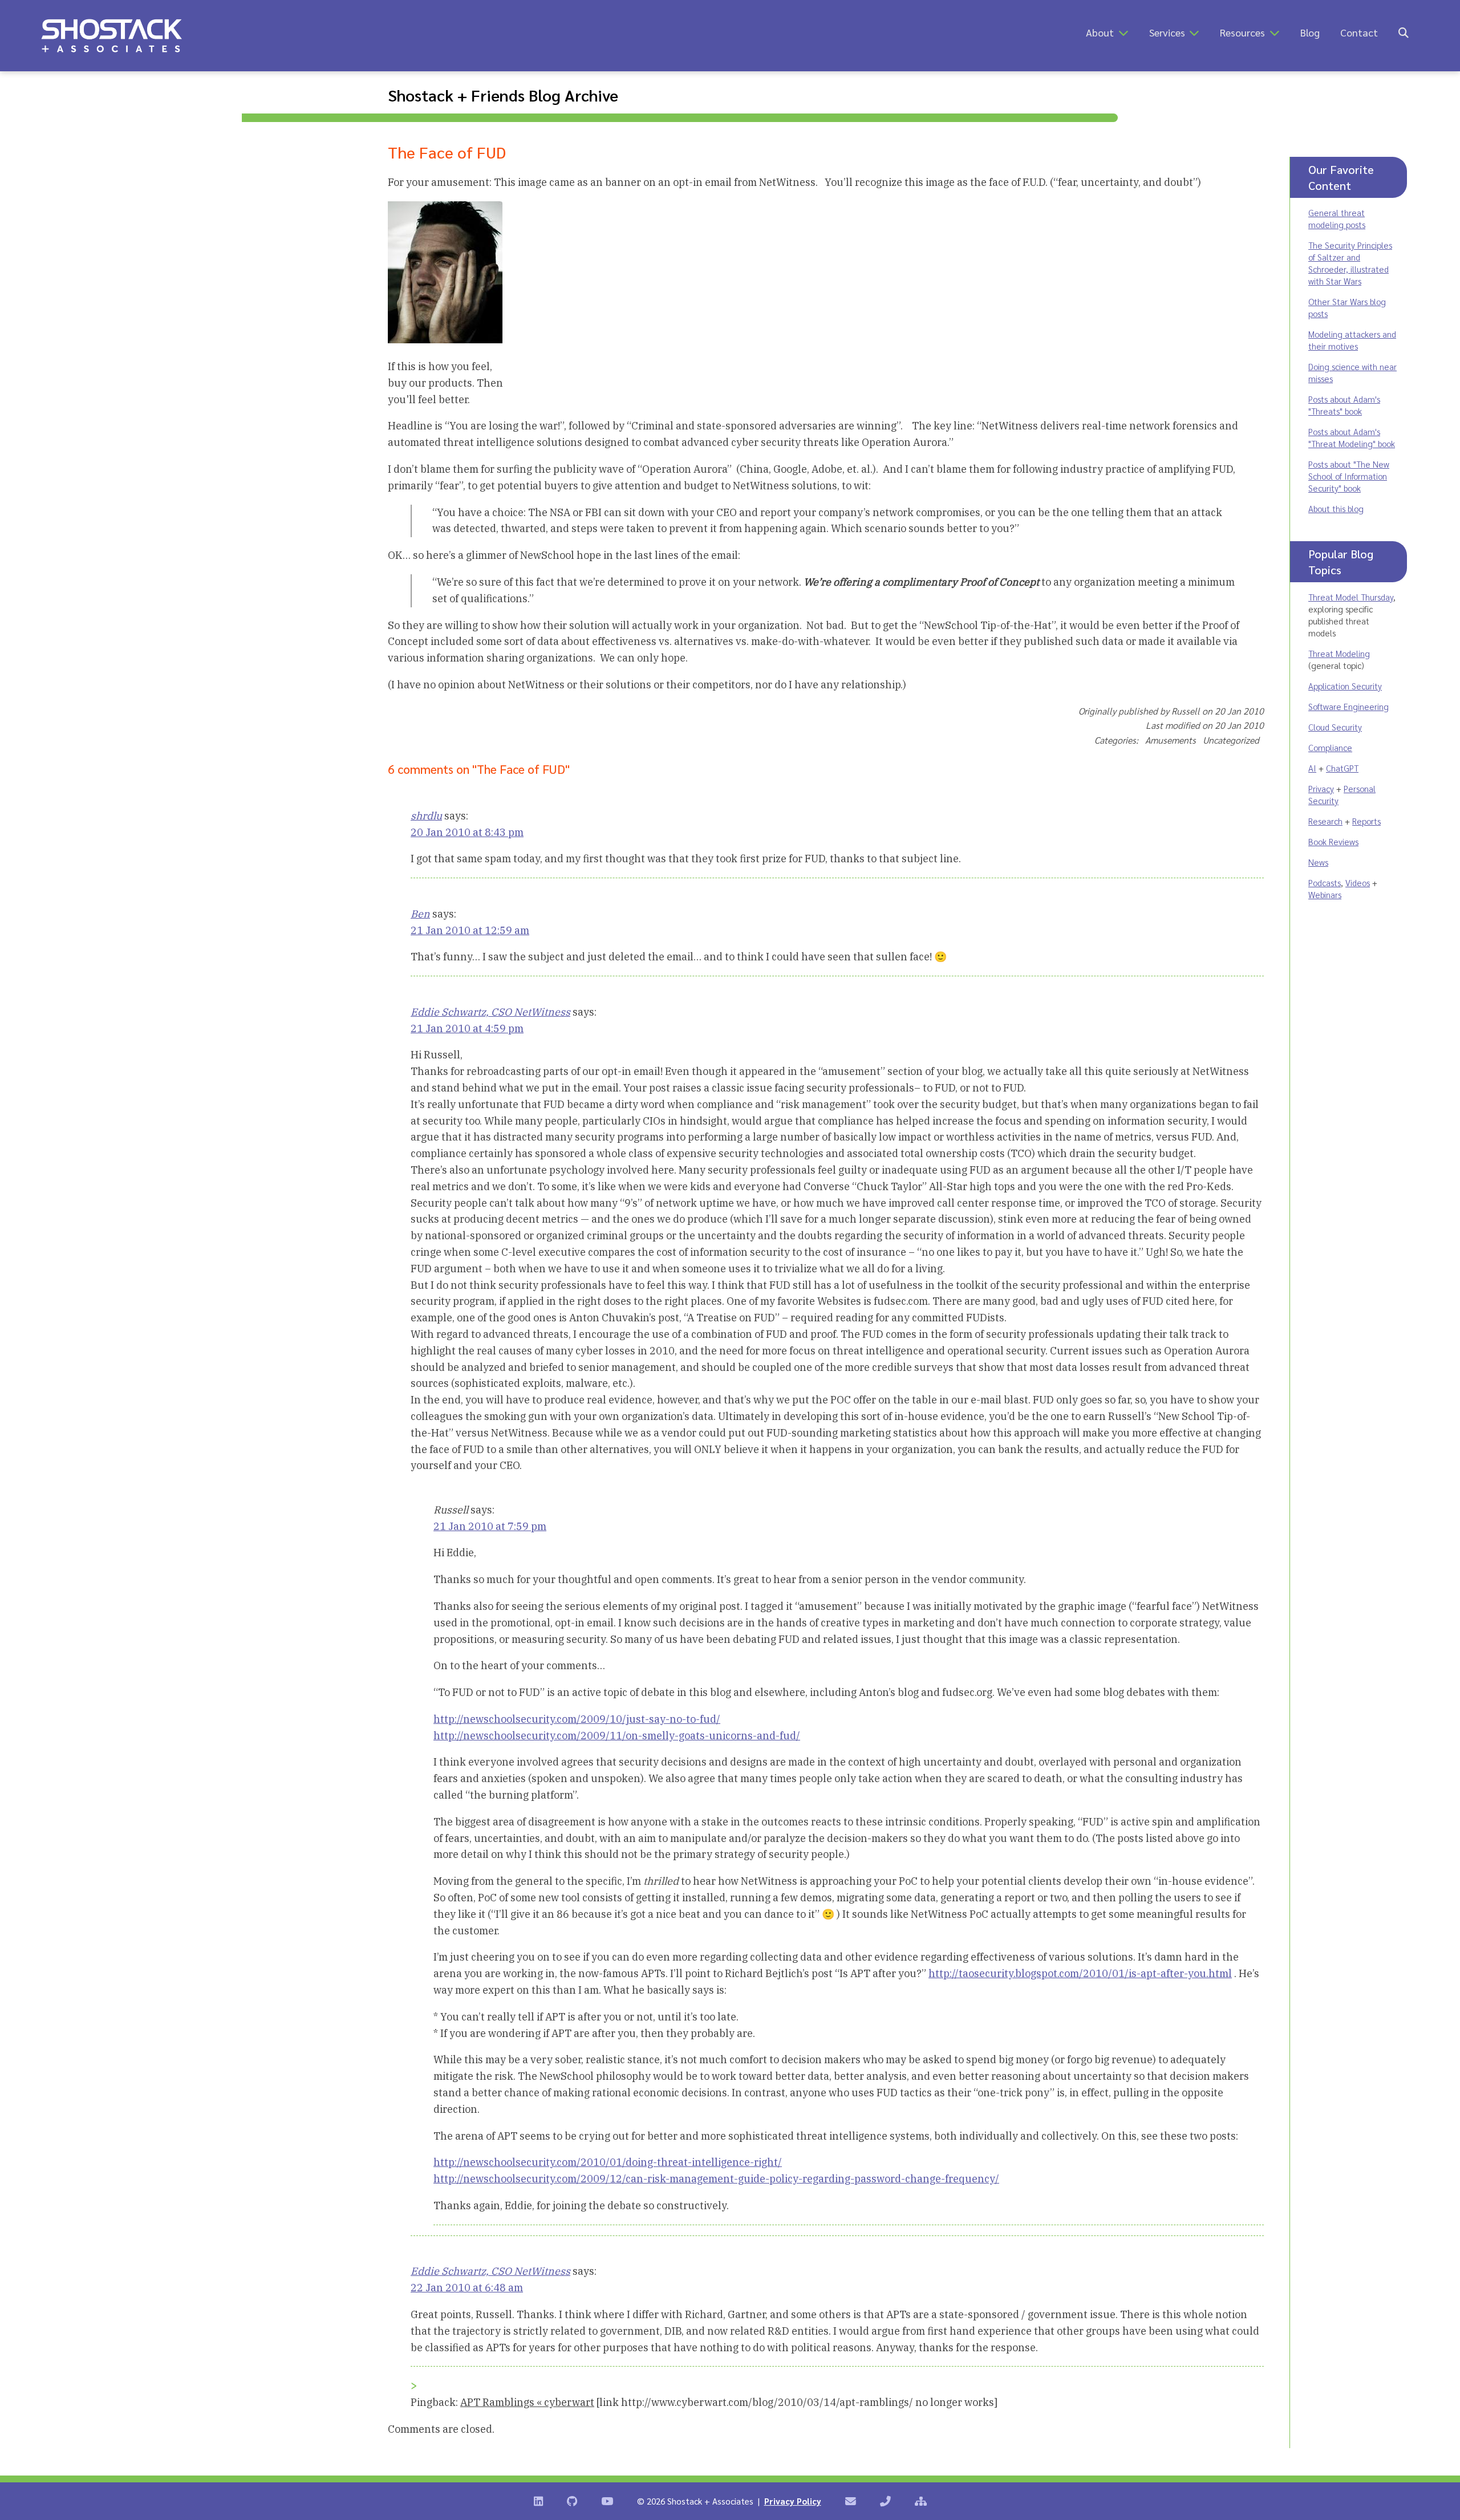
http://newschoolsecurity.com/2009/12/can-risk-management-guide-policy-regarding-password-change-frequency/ (716, 2179)
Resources (1242, 32)
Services (1167, 32)
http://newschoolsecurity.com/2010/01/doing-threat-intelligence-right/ (608, 2162)
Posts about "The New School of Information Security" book (1349, 476)
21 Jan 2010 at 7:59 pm (490, 1526)
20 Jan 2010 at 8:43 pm (467, 832)
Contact (1359, 32)
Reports (1366, 821)
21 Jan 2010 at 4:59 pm (467, 1028)
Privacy (1321, 788)
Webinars (1325, 894)
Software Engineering (1349, 706)
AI (1312, 768)
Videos (1358, 882)
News (1318, 862)
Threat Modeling (1339, 653)
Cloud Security (1335, 727)
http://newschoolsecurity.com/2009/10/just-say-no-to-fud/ (577, 1719)
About (1100, 32)
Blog (1310, 32)
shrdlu (426, 816)
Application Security (1345, 686)
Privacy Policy (793, 2501)
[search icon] (1404, 32)
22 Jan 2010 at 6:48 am (467, 2288)
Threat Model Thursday (1351, 597)
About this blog (1336, 508)
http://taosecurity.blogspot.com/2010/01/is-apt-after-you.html (1080, 1973)
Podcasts (1325, 882)
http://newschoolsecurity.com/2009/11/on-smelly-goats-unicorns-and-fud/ (617, 1736)
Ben (420, 914)
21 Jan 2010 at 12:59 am (470, 930)
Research (1325, 821)
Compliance (1330, 747)
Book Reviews (1333, 841)
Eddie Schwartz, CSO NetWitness (490, 1012)
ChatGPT (1342, 768)
